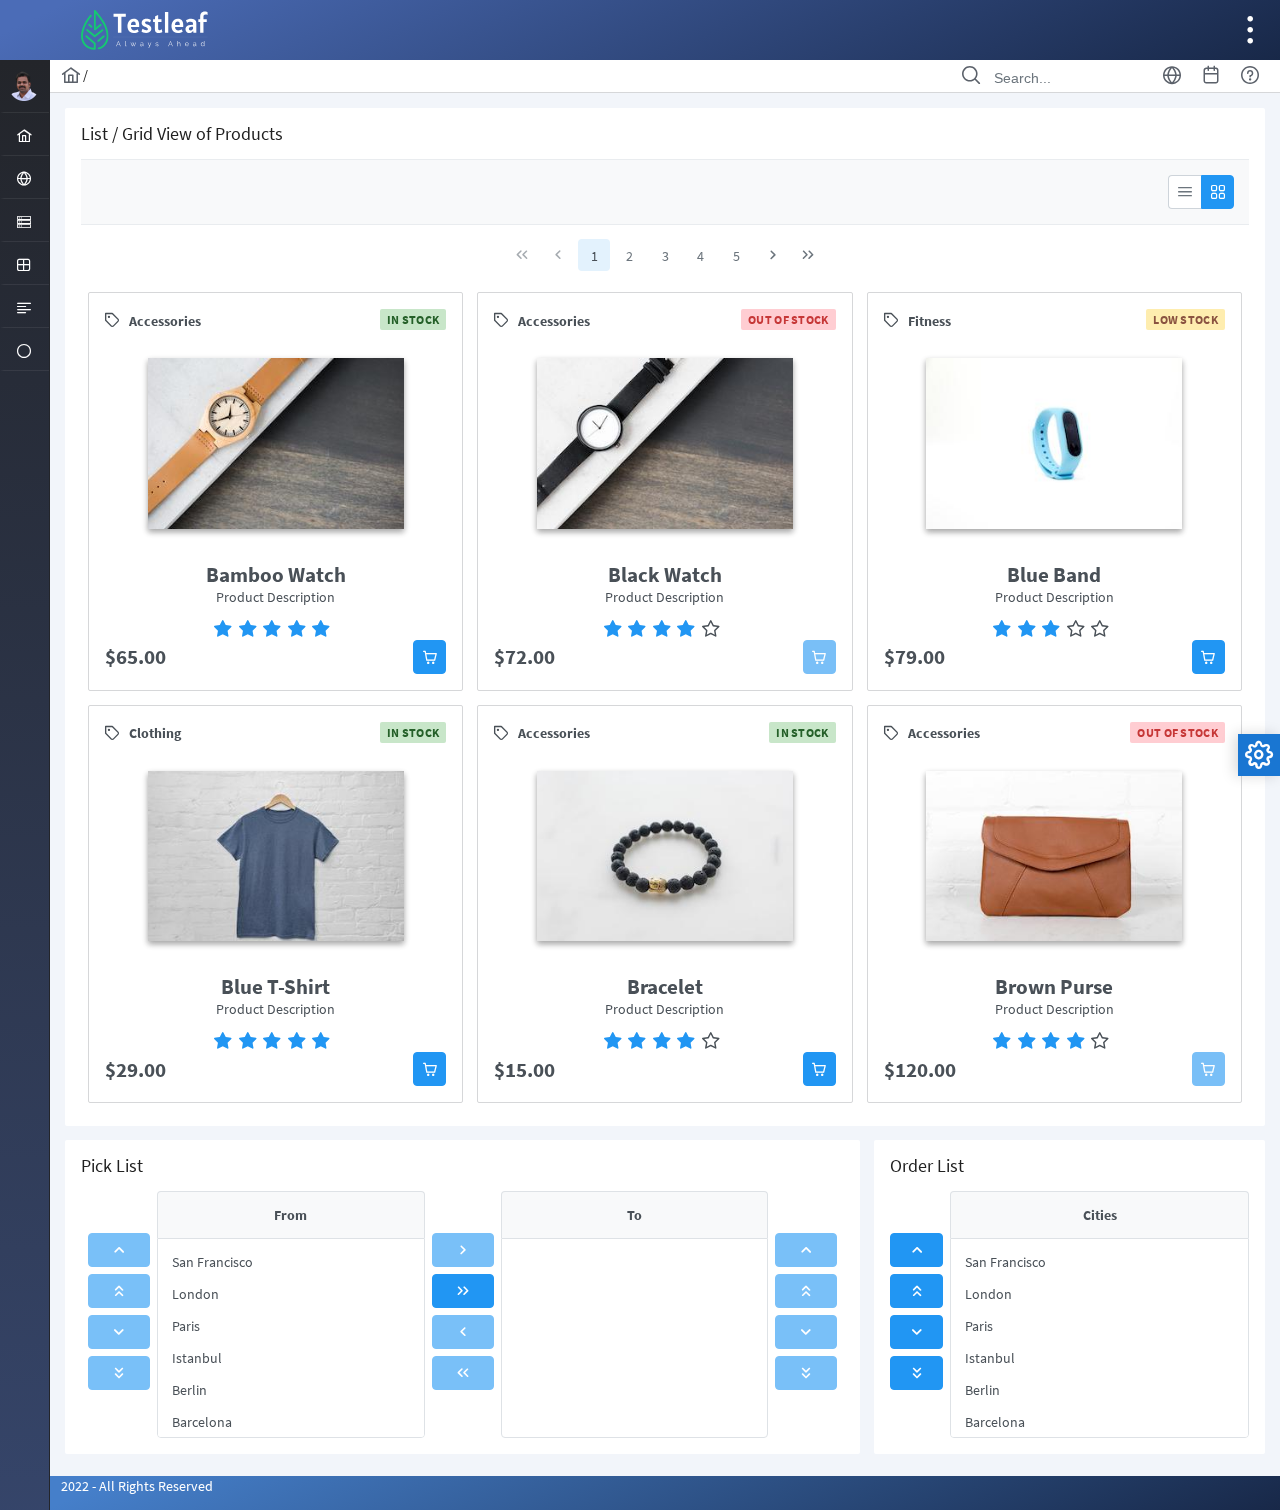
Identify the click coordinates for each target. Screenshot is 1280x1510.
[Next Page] (773, 255)
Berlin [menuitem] (189, 1390)
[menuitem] (24, 134)
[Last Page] (808, 255)
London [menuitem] (195, 1294)
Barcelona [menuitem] (202, 1422)
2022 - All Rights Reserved (137, 1486)
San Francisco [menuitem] (212, 1262)
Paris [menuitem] (186, 1326)
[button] (429, 657)
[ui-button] (1184, 192)
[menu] (290, 1338)
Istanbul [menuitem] (197, 1358)
